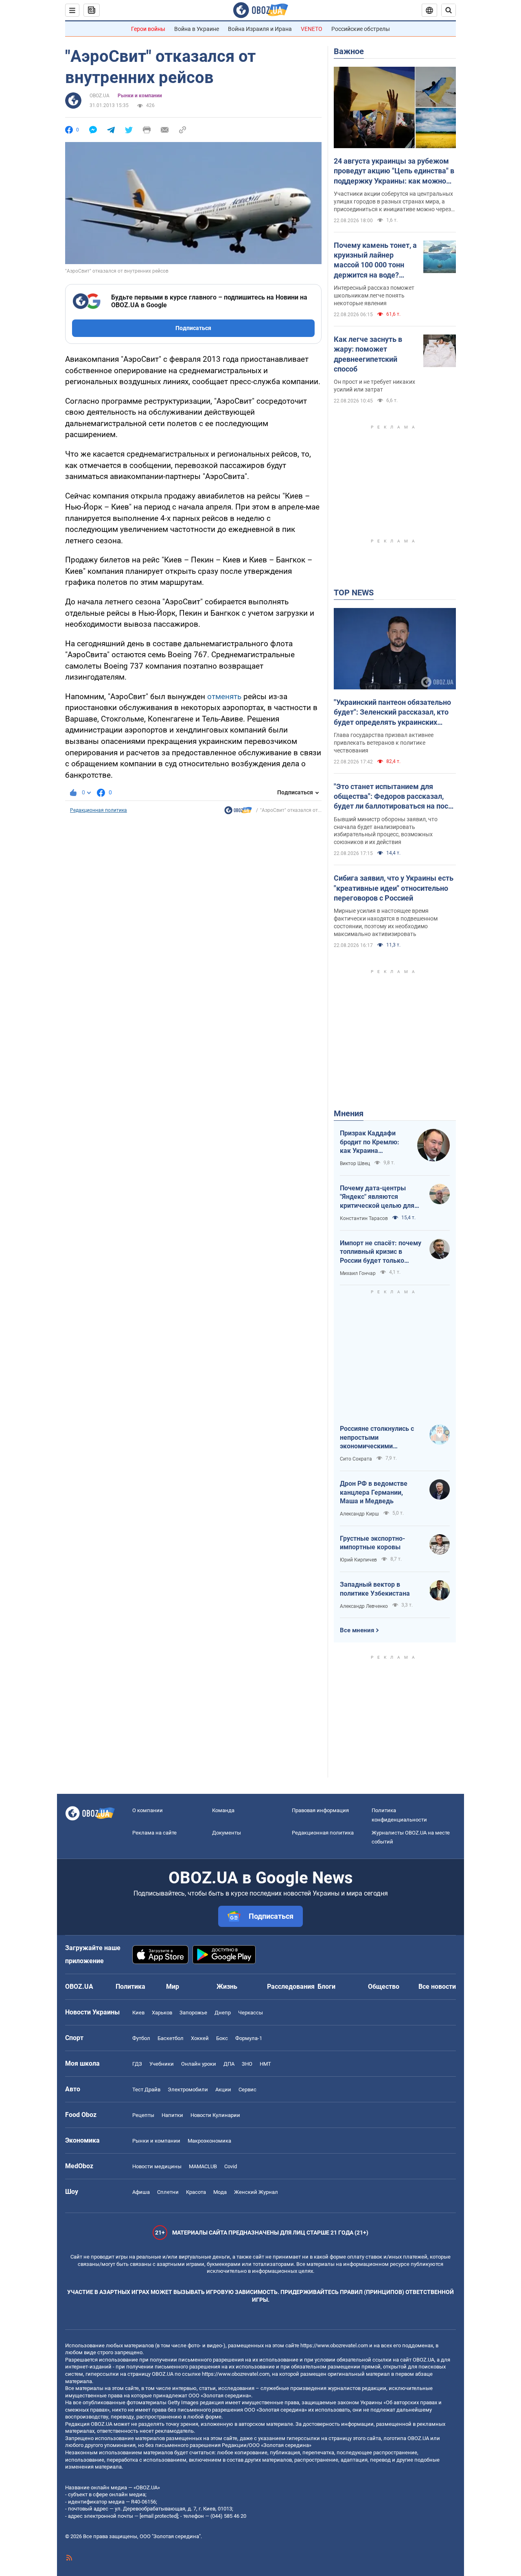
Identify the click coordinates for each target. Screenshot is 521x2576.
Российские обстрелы (361, 29)
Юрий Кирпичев (358, 1560)
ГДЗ (137, 2064)
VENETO (312, 29)
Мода (220, 2192)
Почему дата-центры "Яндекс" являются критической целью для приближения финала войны (377, 1197)
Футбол (141, 2038)
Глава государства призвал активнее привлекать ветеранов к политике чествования (384, 743)
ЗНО (247, 2064)
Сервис (247, 2089)
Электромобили (188, 2089)
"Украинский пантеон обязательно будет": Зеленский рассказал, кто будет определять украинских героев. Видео (392, 713)
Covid (231, 2166)
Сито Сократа (356, 1459)
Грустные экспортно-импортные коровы (372, 1543)
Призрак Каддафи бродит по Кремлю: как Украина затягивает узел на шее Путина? (370, 1142)
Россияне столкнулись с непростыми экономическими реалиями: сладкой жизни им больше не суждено (381, 1438)
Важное (349, 51)
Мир (173, 1987)
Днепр (223, 2013)
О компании (148, 1810)
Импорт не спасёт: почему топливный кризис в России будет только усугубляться (381, 1252)
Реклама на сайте (154, 1833)
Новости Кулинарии (215, 2115)
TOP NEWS (354, 593)
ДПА (229, 2064)
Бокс (222, 2038)
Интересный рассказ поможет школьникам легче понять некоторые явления (374, 295)
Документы (227, 1833)
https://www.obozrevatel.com (334, 2345)
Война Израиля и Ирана (260, 29)
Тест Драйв (146, 2089)
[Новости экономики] (238, 812)
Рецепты (143, 2115)
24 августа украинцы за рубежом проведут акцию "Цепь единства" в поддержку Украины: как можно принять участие (394, 171)
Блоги (326, 1987)
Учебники (162, 2064)
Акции (223, 2089)
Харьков (162, 2013)
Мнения (349, 1113)
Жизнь (227, 1987)
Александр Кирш (359, 1514)
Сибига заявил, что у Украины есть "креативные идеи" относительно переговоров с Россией (394, 888)
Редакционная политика (99, 810)
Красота (196, 2192)
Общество (384, 1987)
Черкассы (251, 2013)
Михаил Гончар (358, 1273)
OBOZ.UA (100, 96)
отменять (224, 696)
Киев (138, 2013)
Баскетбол (171, 2038)
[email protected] (159, 2516)
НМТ (265, 2064)
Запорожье (193, 2013)
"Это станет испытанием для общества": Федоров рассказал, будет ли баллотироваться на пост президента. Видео (393, 797)
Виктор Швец (355, 1163)
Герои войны (148, 29)
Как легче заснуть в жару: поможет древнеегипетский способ (368, 354)
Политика (130, 1987)
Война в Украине (197, 29)
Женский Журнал (256, 2192)
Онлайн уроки (199, 2064)
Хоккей (200, 2038)
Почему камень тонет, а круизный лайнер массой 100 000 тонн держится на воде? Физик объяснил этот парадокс (375, 260)
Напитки (172, 2115)
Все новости (437, 1987)
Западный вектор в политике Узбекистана (375, 1589)
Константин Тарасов (364, 1218)
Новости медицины (157, 2166)
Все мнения (357, 1630)
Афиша (141, 2192)
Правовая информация (320, 1810)
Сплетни (168, 2192)
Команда (223, 1810)
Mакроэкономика (209, 2141)
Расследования (291, 1987)
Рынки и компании (140, 96)
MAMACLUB (203, 2166)
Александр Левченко (364, 1606)
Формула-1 (249, 2038)
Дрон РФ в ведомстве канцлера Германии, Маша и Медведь (374, 1492)
